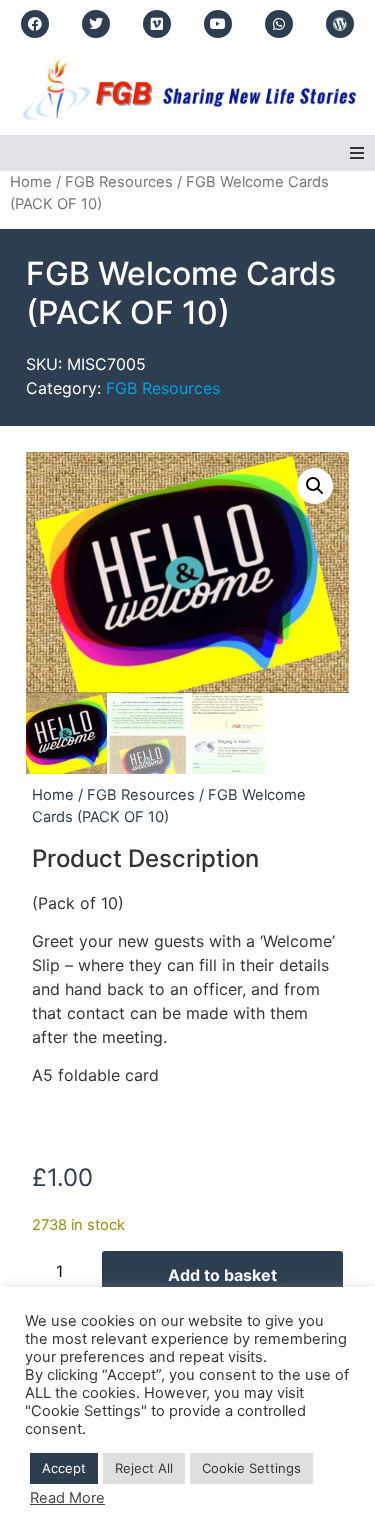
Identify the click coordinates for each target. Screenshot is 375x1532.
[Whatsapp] (279, 24)
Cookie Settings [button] (251, 1468)
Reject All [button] (144, 1468)
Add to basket (222, 1275)
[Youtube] (218, 24)
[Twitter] (96, 24)
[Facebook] (35, 24)
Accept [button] (64, 1468)
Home (31, 182)
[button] (357, 153)
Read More (67, 1498)
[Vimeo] (157, 24)
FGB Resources (119, 182)
